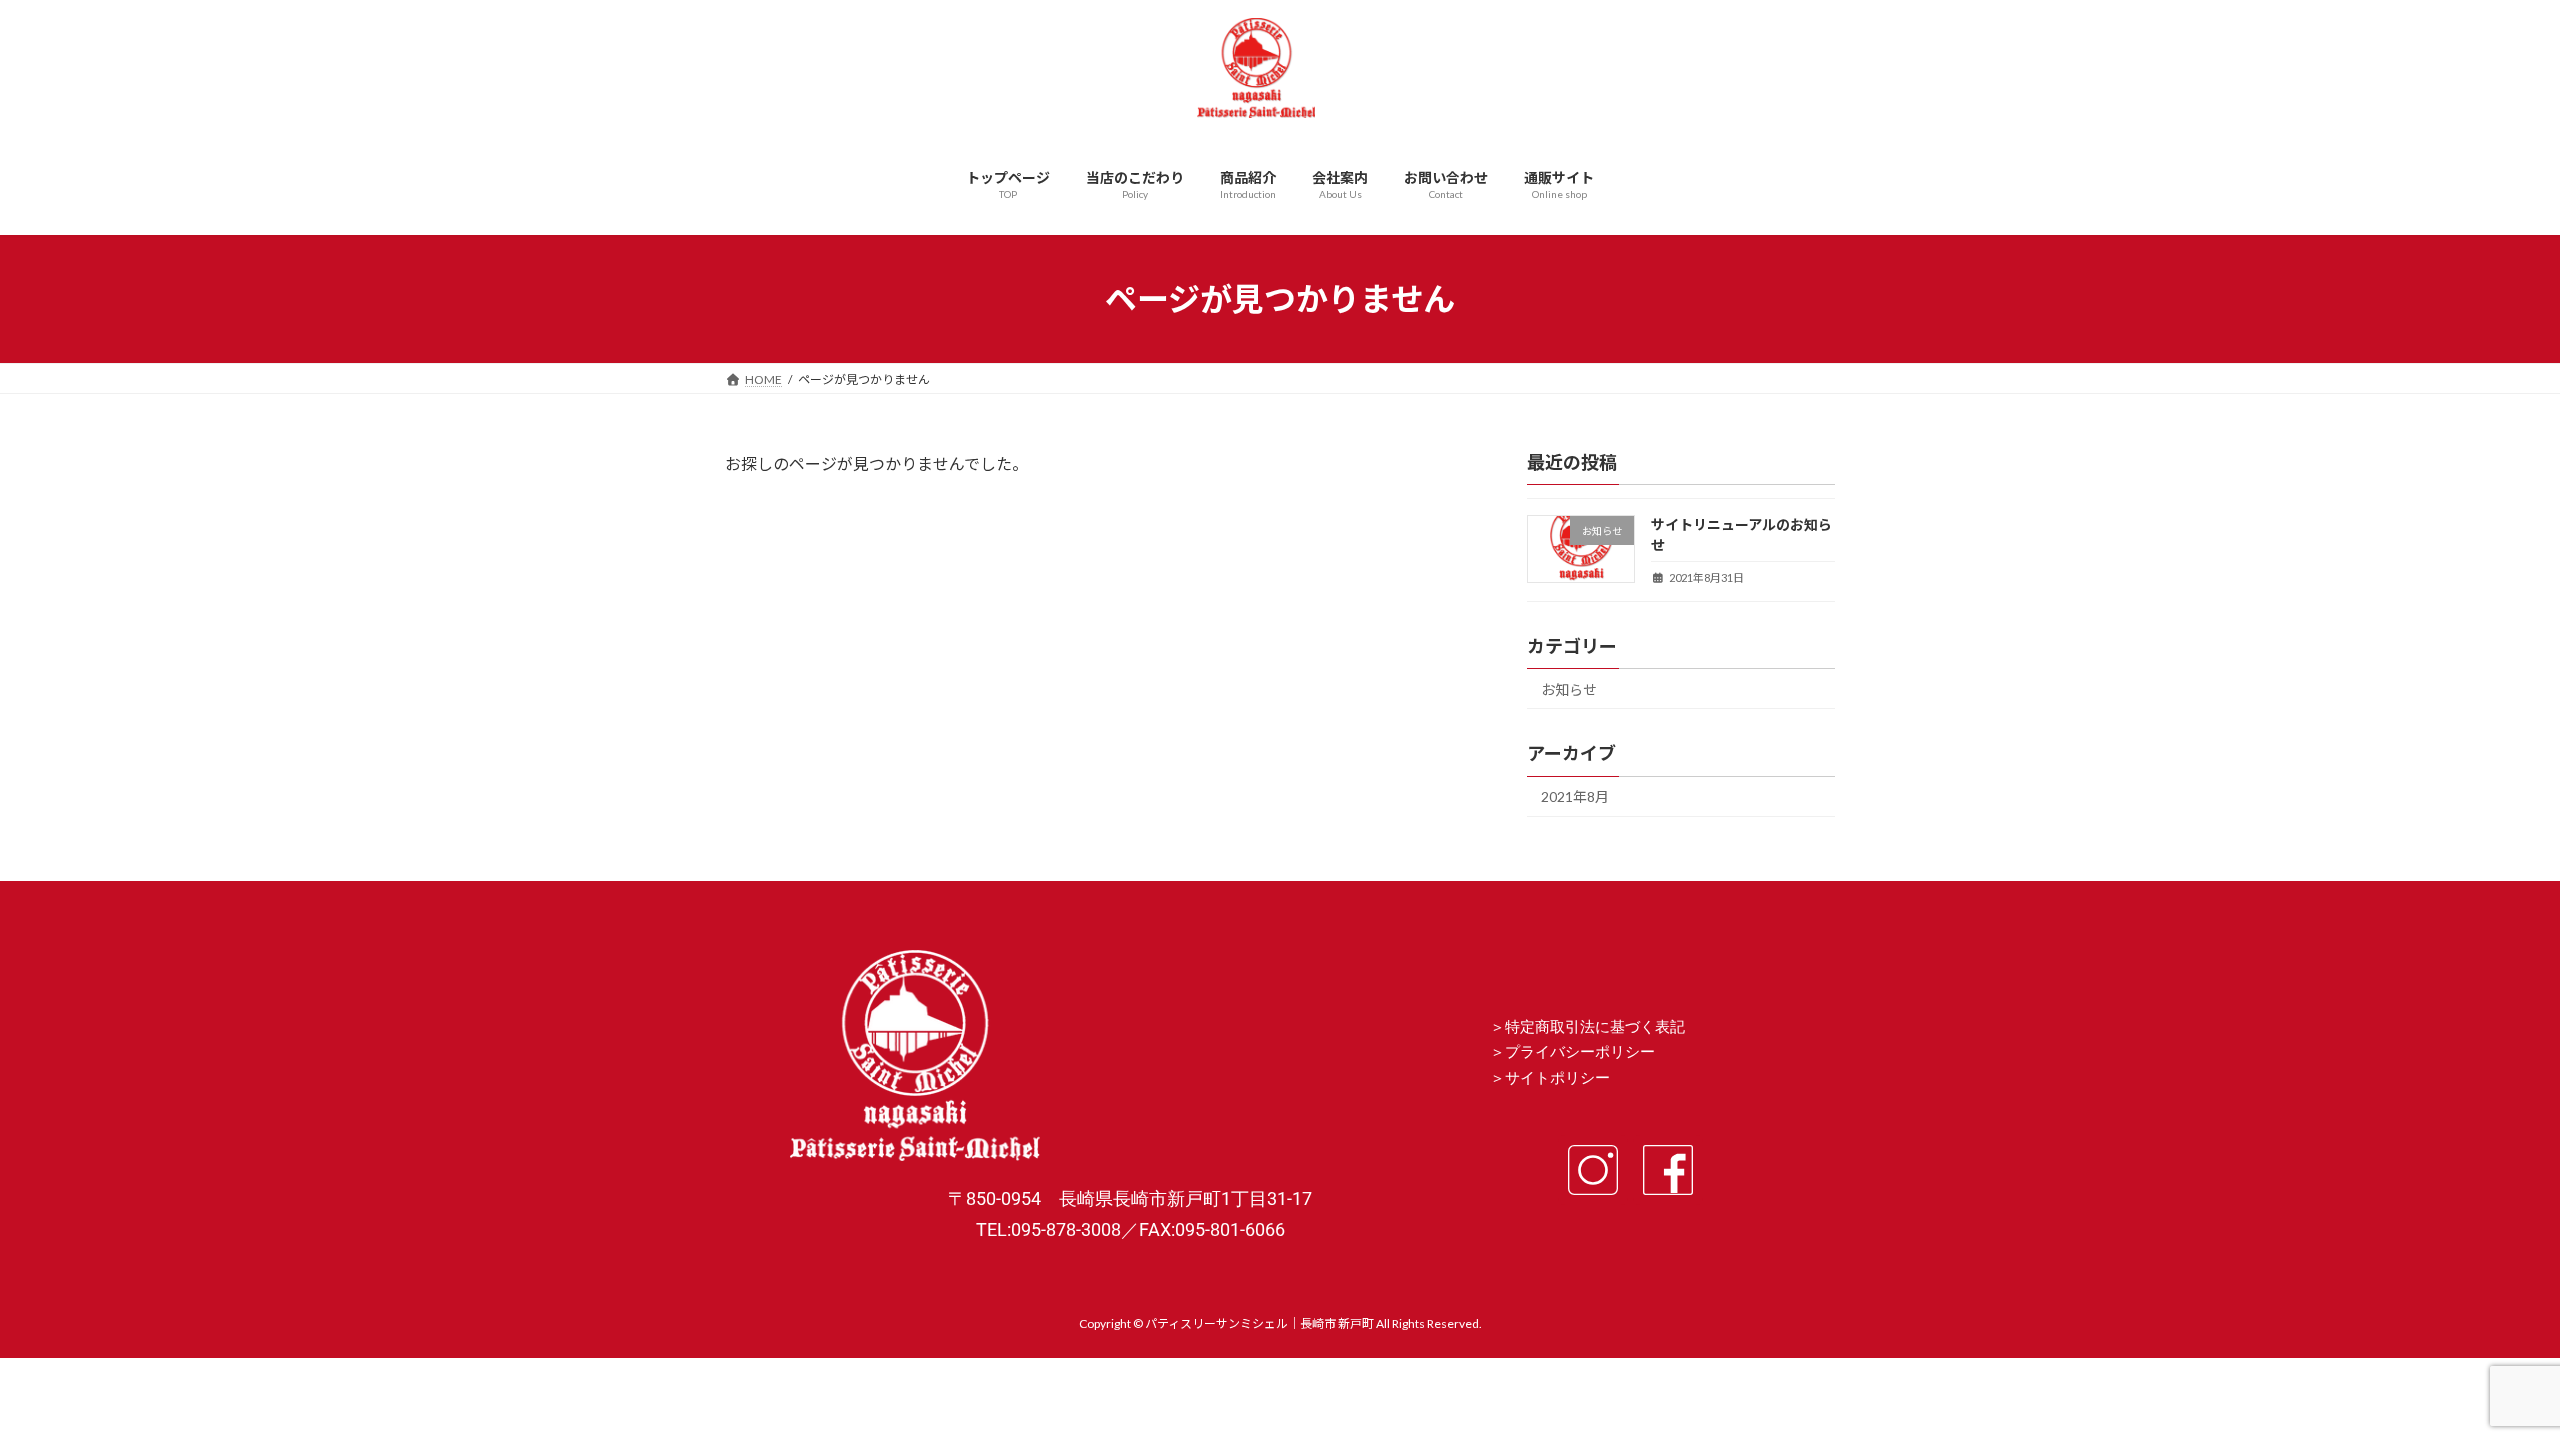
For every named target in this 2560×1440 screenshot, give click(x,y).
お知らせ (1569, 689)
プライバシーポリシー (1580, 1052)
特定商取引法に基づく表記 (1595, 1027)
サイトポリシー (1557, 1078)
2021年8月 (1575, 797)
